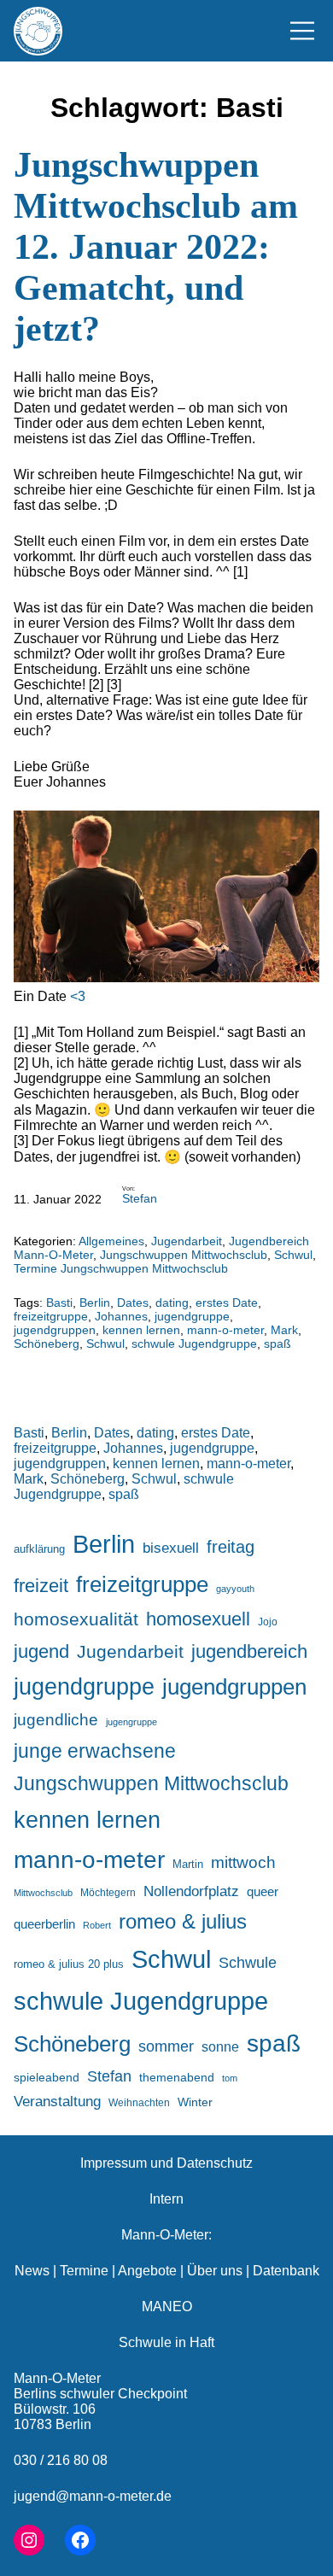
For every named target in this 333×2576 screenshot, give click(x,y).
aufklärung (39, 1549)
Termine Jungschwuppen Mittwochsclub (121, 1268)
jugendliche (56, 1720)
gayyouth (235, 1589)
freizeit (41, 1586)
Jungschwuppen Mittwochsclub (184, 1255)
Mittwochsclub (43, 1893)
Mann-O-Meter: (166, 2235)
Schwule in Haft (166, 2342)
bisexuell (171, 1548)
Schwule (248, 1963)
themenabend (177, 2077)
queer (263, 1891)
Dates (133, 1303)
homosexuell (198, 1619)
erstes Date (227, 1303)
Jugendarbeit (187, 1241)
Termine (84, 2271)
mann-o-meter (225, 1330)
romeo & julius (183, 1921)
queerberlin (44, 1924)
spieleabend (47, 2077)
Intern (166, 2199)
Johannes (121, 1316)
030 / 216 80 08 (61, 2460)
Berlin (95, 1303)
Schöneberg (47, 1344)
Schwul (293, 1255)
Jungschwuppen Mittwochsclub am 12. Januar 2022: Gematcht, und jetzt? (156, 247)
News (32, 2271)
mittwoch (243, 1862)
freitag (231, 1547)
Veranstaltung (57, 2102)
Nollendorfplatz (191, 1891)
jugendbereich (249, 1651)
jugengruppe (131, 1722)
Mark (284, 1330)
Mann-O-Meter (57, 2378)
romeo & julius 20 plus (69, 1964)
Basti (59, 1303)
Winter (195, 2102)
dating (172, 1303)
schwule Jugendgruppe (194, 1344)
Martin (188, 1864)
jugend (41, 1651)
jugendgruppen (55, 1330)
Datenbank (286, 2271)
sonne (220, 2046)
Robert (97, 1925)
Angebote (147, 2271)
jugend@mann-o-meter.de (93, 2496)
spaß (277, 1344)
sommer (166, 2046)
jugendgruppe (192, 1316)
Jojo (268, 1622)
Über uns (215, 2271)
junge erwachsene (95, 1751)
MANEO (167, 2307)
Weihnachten (139, 2102)
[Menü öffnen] (302, 31)
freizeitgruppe (51, 1316)
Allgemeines (111, 1241)
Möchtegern (108, 1893)
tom (230, 2078)
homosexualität (76, 1619)
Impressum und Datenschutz (166, 2163)
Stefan (140, 1198)
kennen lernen (141, 1330)
